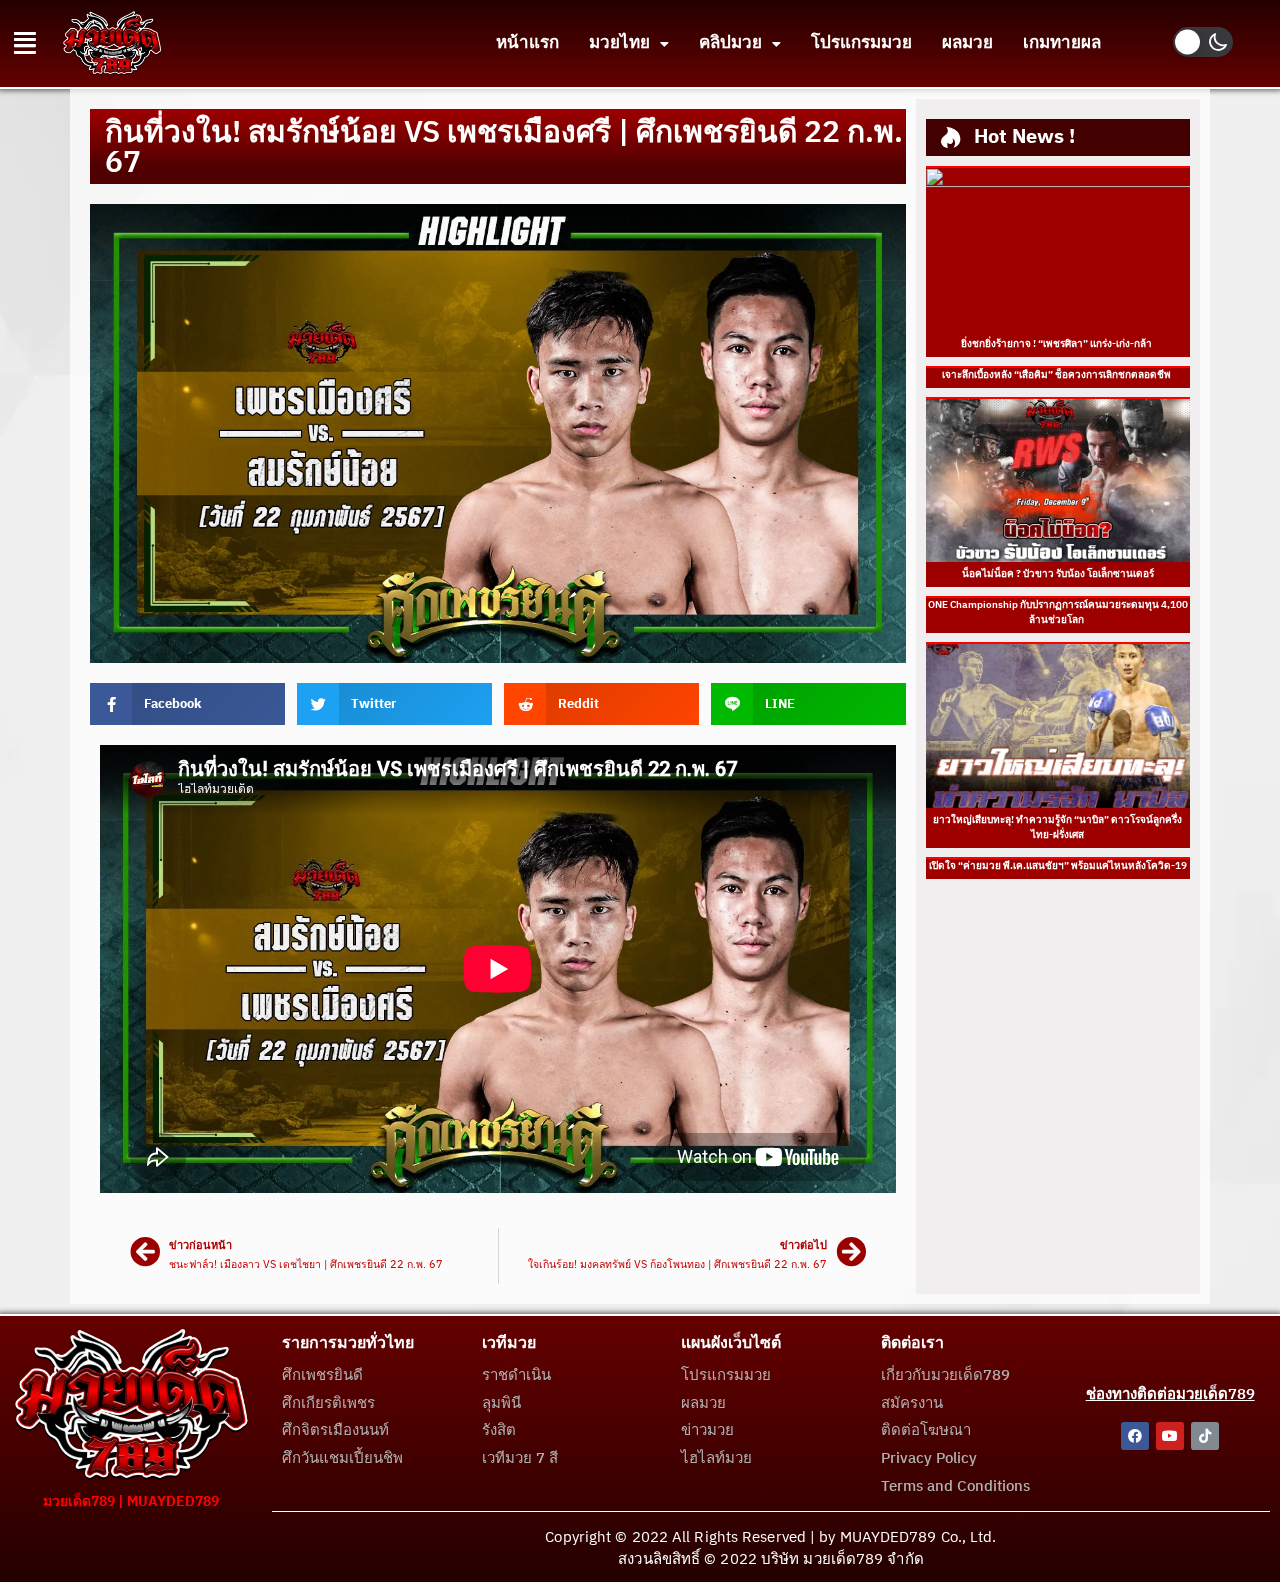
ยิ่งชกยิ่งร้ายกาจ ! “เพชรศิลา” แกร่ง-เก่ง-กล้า (1057, 344)
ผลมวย (967, 43)
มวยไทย (619, 43)
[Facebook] (1135, 1436)
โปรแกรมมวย (861, 43)
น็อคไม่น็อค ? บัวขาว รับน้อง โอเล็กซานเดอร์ (1058, 574)
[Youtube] (1170, 1436)
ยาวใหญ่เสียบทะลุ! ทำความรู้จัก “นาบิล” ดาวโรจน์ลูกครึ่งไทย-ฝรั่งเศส (1057, 827)
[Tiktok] (1205, 1436)
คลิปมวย (730, 43)
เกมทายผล (1062, 43)
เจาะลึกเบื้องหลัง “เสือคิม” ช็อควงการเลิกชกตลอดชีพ (1057, 375)
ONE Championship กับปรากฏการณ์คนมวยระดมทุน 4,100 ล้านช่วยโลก (1058, 612)
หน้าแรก (527, 43)
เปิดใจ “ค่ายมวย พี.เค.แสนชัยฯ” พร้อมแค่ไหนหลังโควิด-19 (1058, 866)
